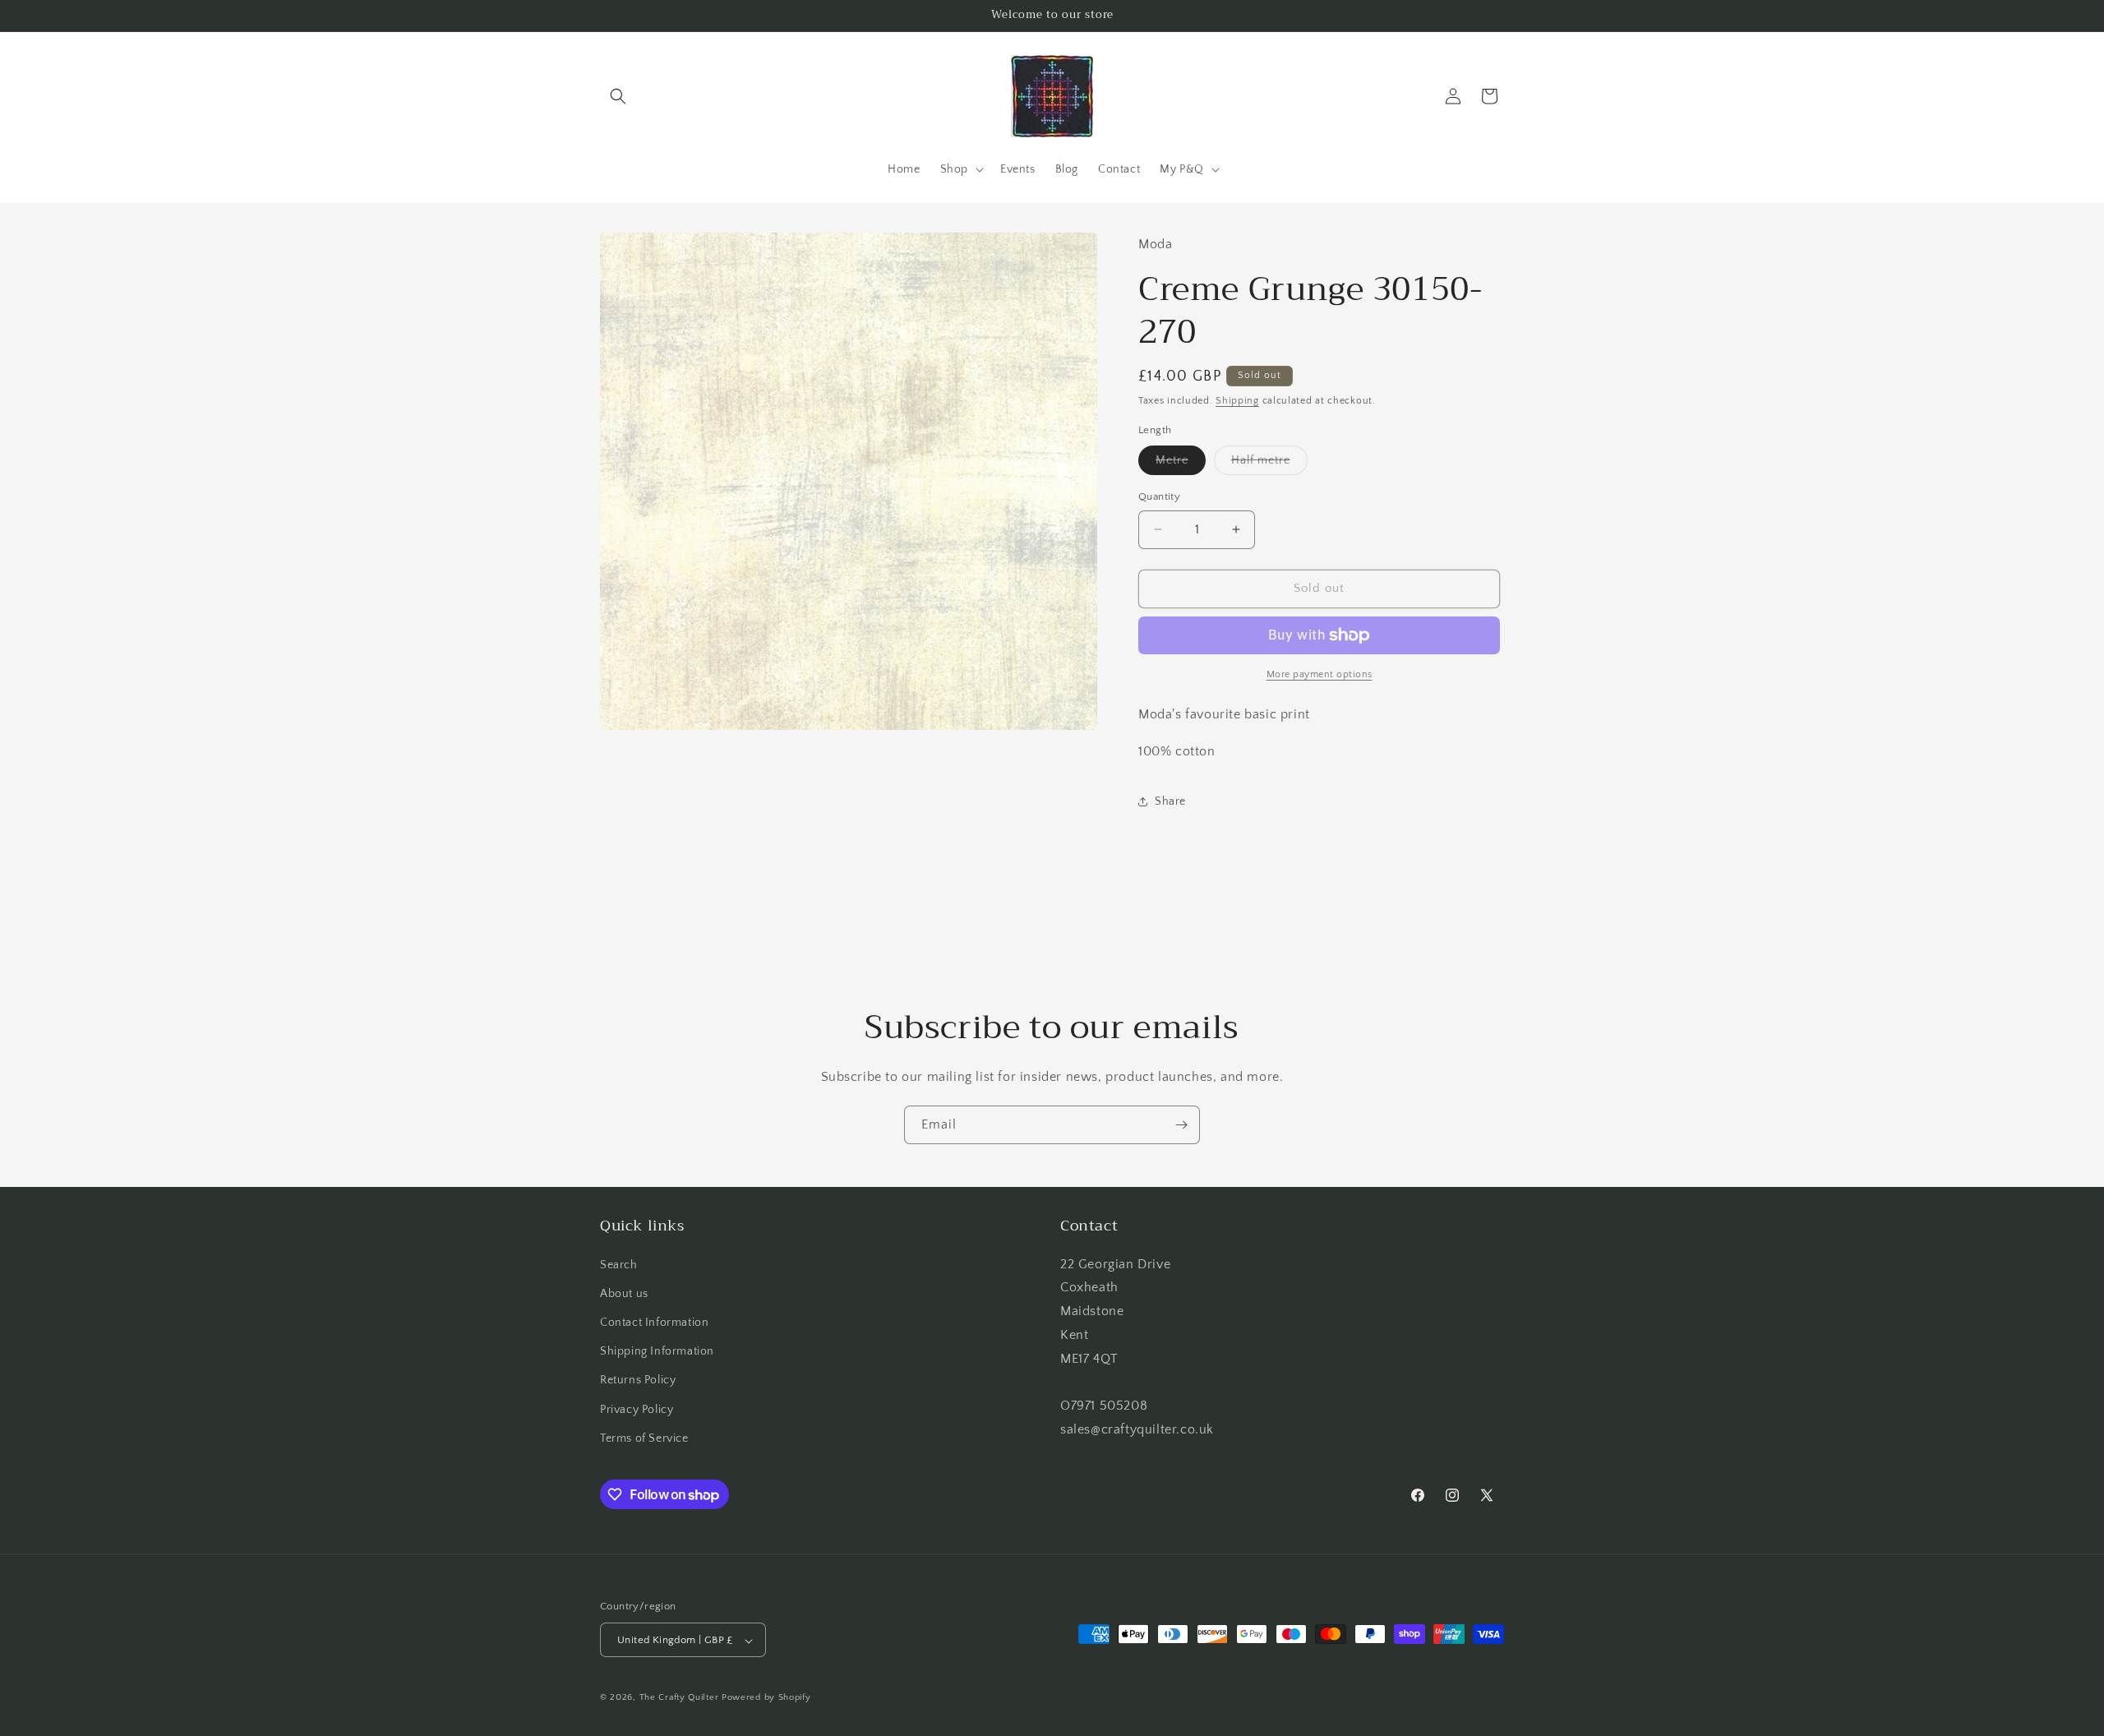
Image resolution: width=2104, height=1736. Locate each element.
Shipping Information (657, 1351)
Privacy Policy (637, 1410)
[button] (618, 96)
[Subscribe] (1181, 1125)
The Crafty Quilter (679, 1698)
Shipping (1237, 401)
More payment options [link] (1320, 674)
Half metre (1269, 464)
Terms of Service (644, 1438)
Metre (1181, 464)
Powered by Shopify (766, 1698)
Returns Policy (638, 1381)
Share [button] (1170, 801)
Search (619, 1265)
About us (624, 1294)
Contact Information (654, 1323)
